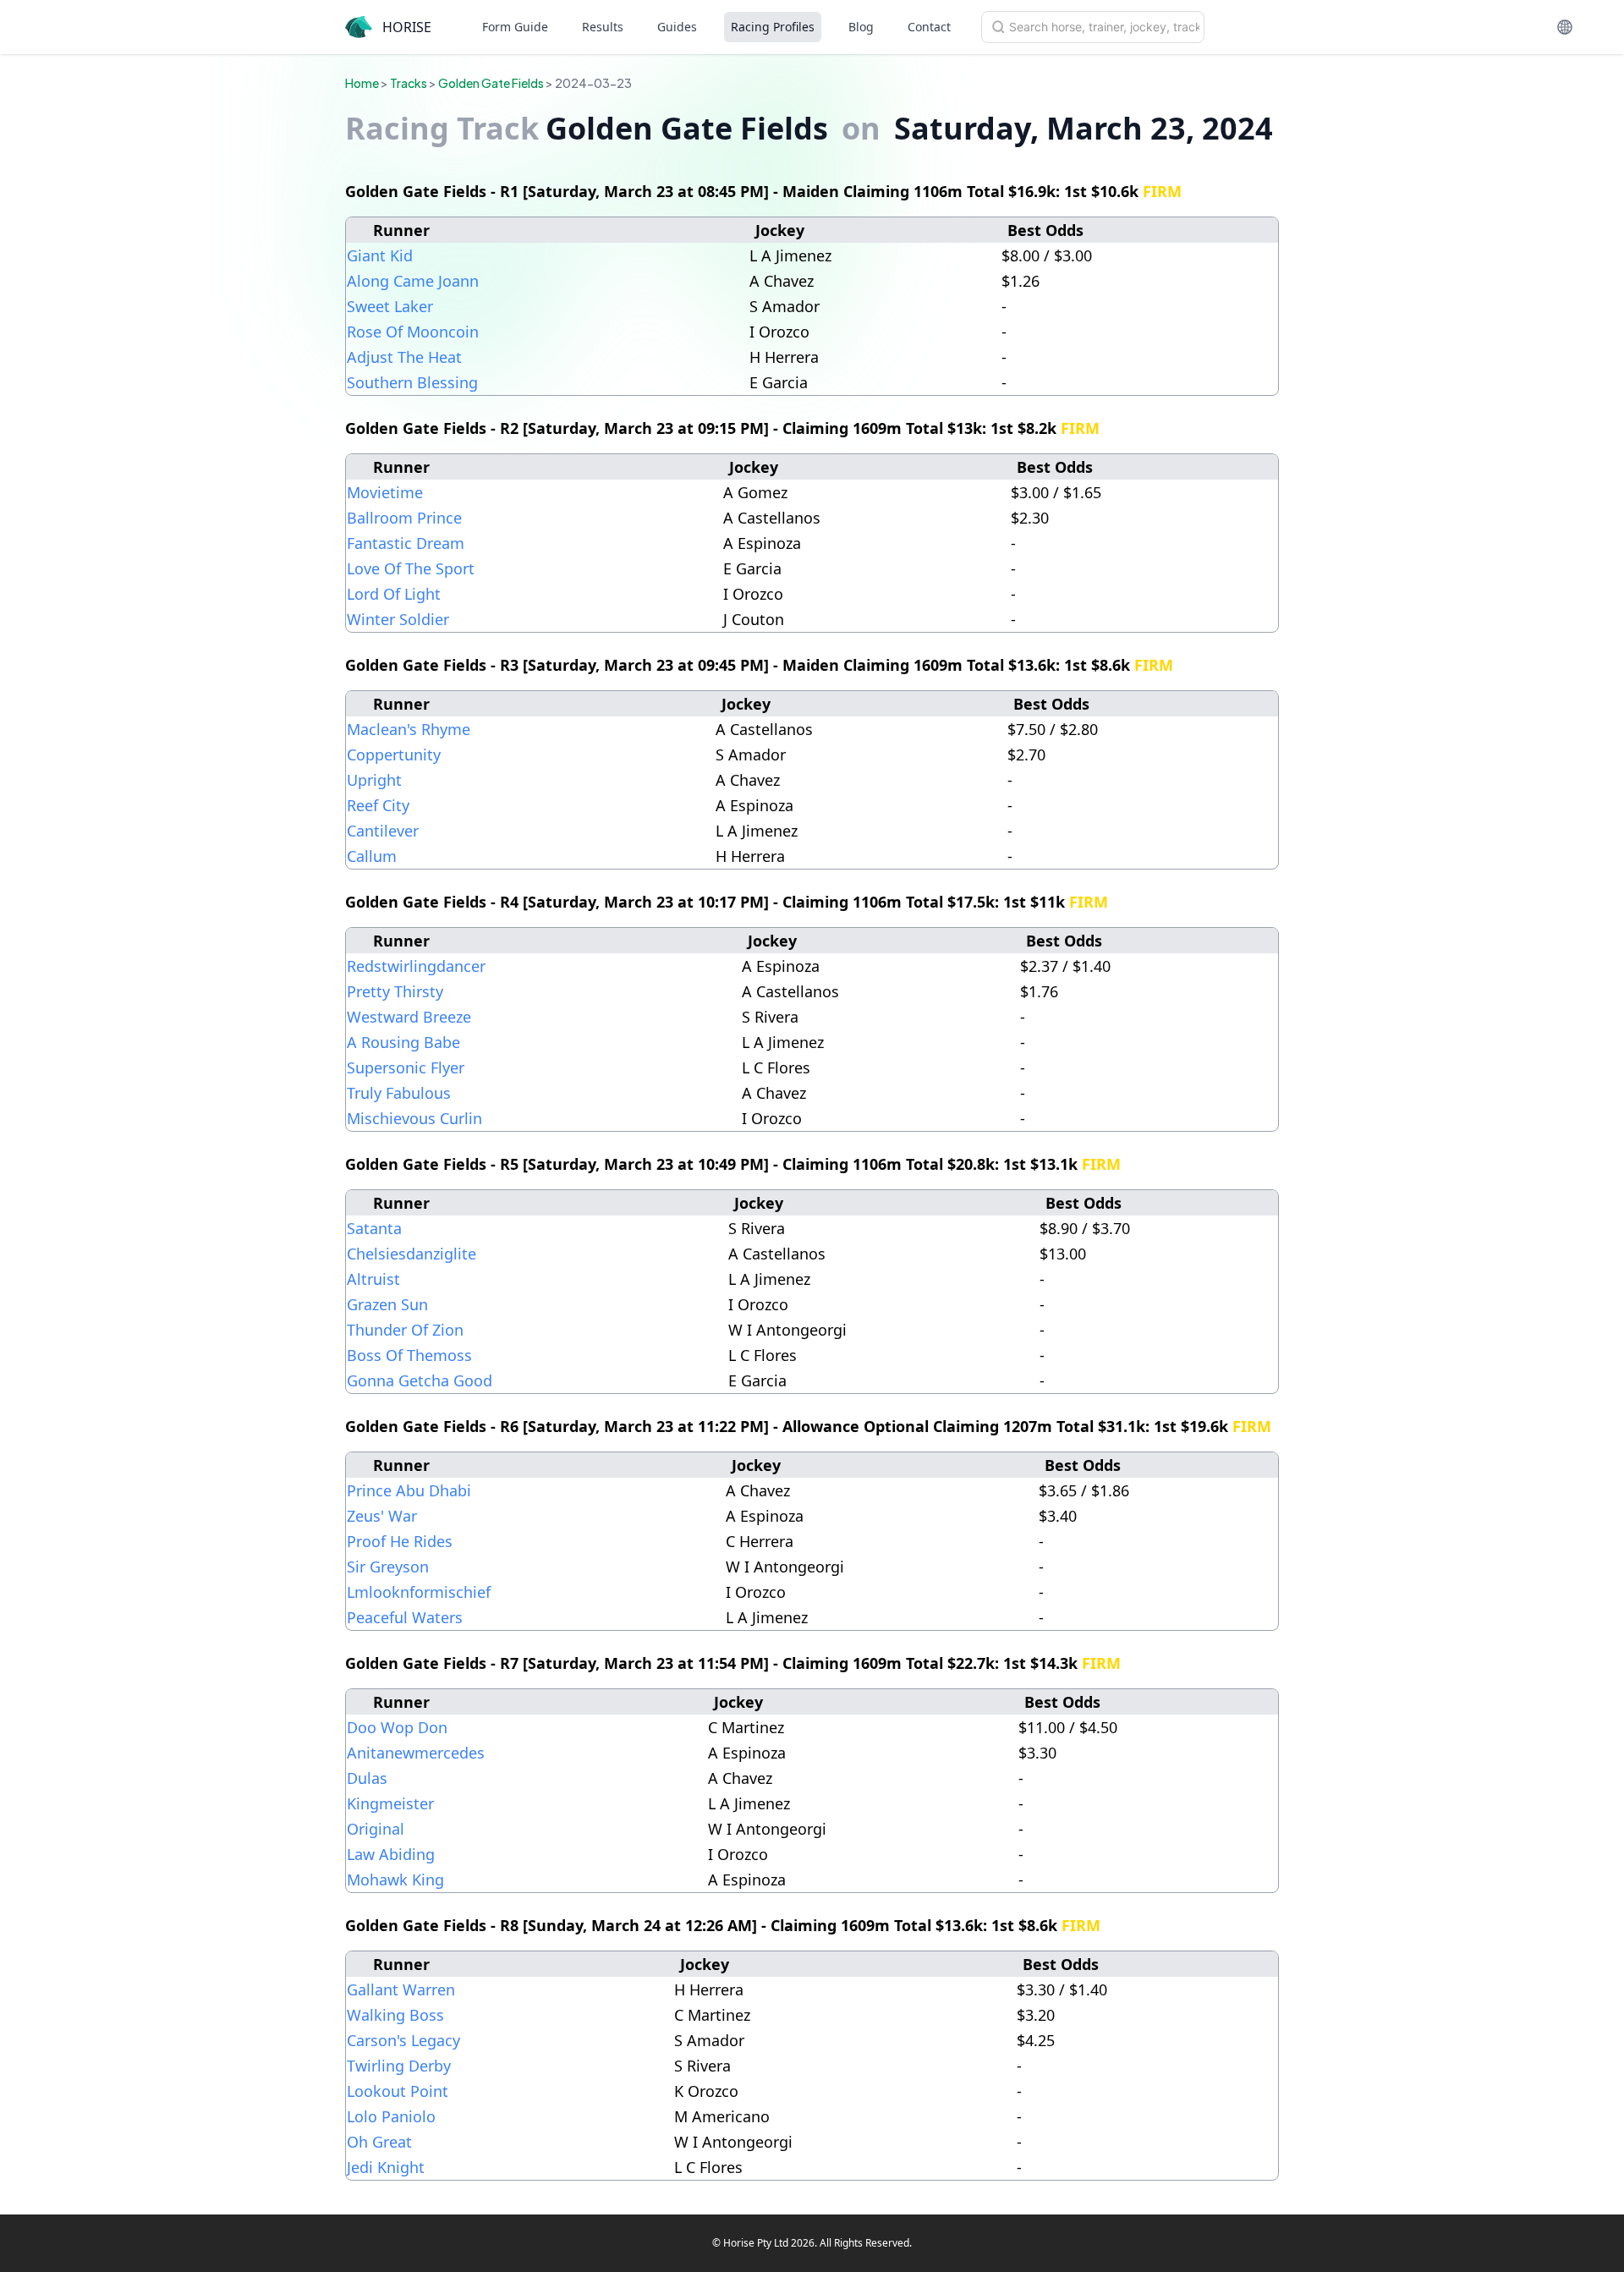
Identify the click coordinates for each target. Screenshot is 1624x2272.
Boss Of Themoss (409, 1355)
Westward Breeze (409, 1017)
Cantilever (383, 831)
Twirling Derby (399, 2066)
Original (376, 1829)
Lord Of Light (394, 594)
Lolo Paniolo (391, 2116)
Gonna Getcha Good (420, 1380)
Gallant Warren (401, 1989)
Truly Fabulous (399, 1093)
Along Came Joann (413, 281)
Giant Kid (380, 255)
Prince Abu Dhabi (409, 1490)
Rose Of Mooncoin (413, 332)
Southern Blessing (412, 382)
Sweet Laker (390, 306)
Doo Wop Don (397, 1727)
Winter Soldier (398, 619)
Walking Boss (395, 2015)
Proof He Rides (400, 1541)
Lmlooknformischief (419, 1592)
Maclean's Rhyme (409, 729)
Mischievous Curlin (414, 1118)
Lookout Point (398, 2091)
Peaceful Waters (405, 1617)
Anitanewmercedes (416, 1753)
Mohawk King (395, 1880)
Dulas (367, 1778)
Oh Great (379, 2142)
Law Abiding (391, 1854)
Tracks (409, 83)
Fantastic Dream (406, 543)
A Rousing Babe (403, 1042)
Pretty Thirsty (395, 991)
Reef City (378, 805)
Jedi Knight (386, 2167)
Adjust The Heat (404, 357)
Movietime (385, 492)
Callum (372, 856)
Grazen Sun (387, 1304)
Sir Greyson (388, 1567)
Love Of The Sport (411, 568)
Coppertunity (394, 755)
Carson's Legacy (403, 2040)
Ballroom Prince (404, 518)
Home (362, 83)
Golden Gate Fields (491, 83)
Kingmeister (390, 1803)
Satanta (374, 1228)
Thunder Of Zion (405, 1330)
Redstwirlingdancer (416, 966)
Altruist (373, 1279)
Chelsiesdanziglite (411, 1254)
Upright (374, 780)
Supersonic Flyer (406, 1067)
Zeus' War (382, 1516)
